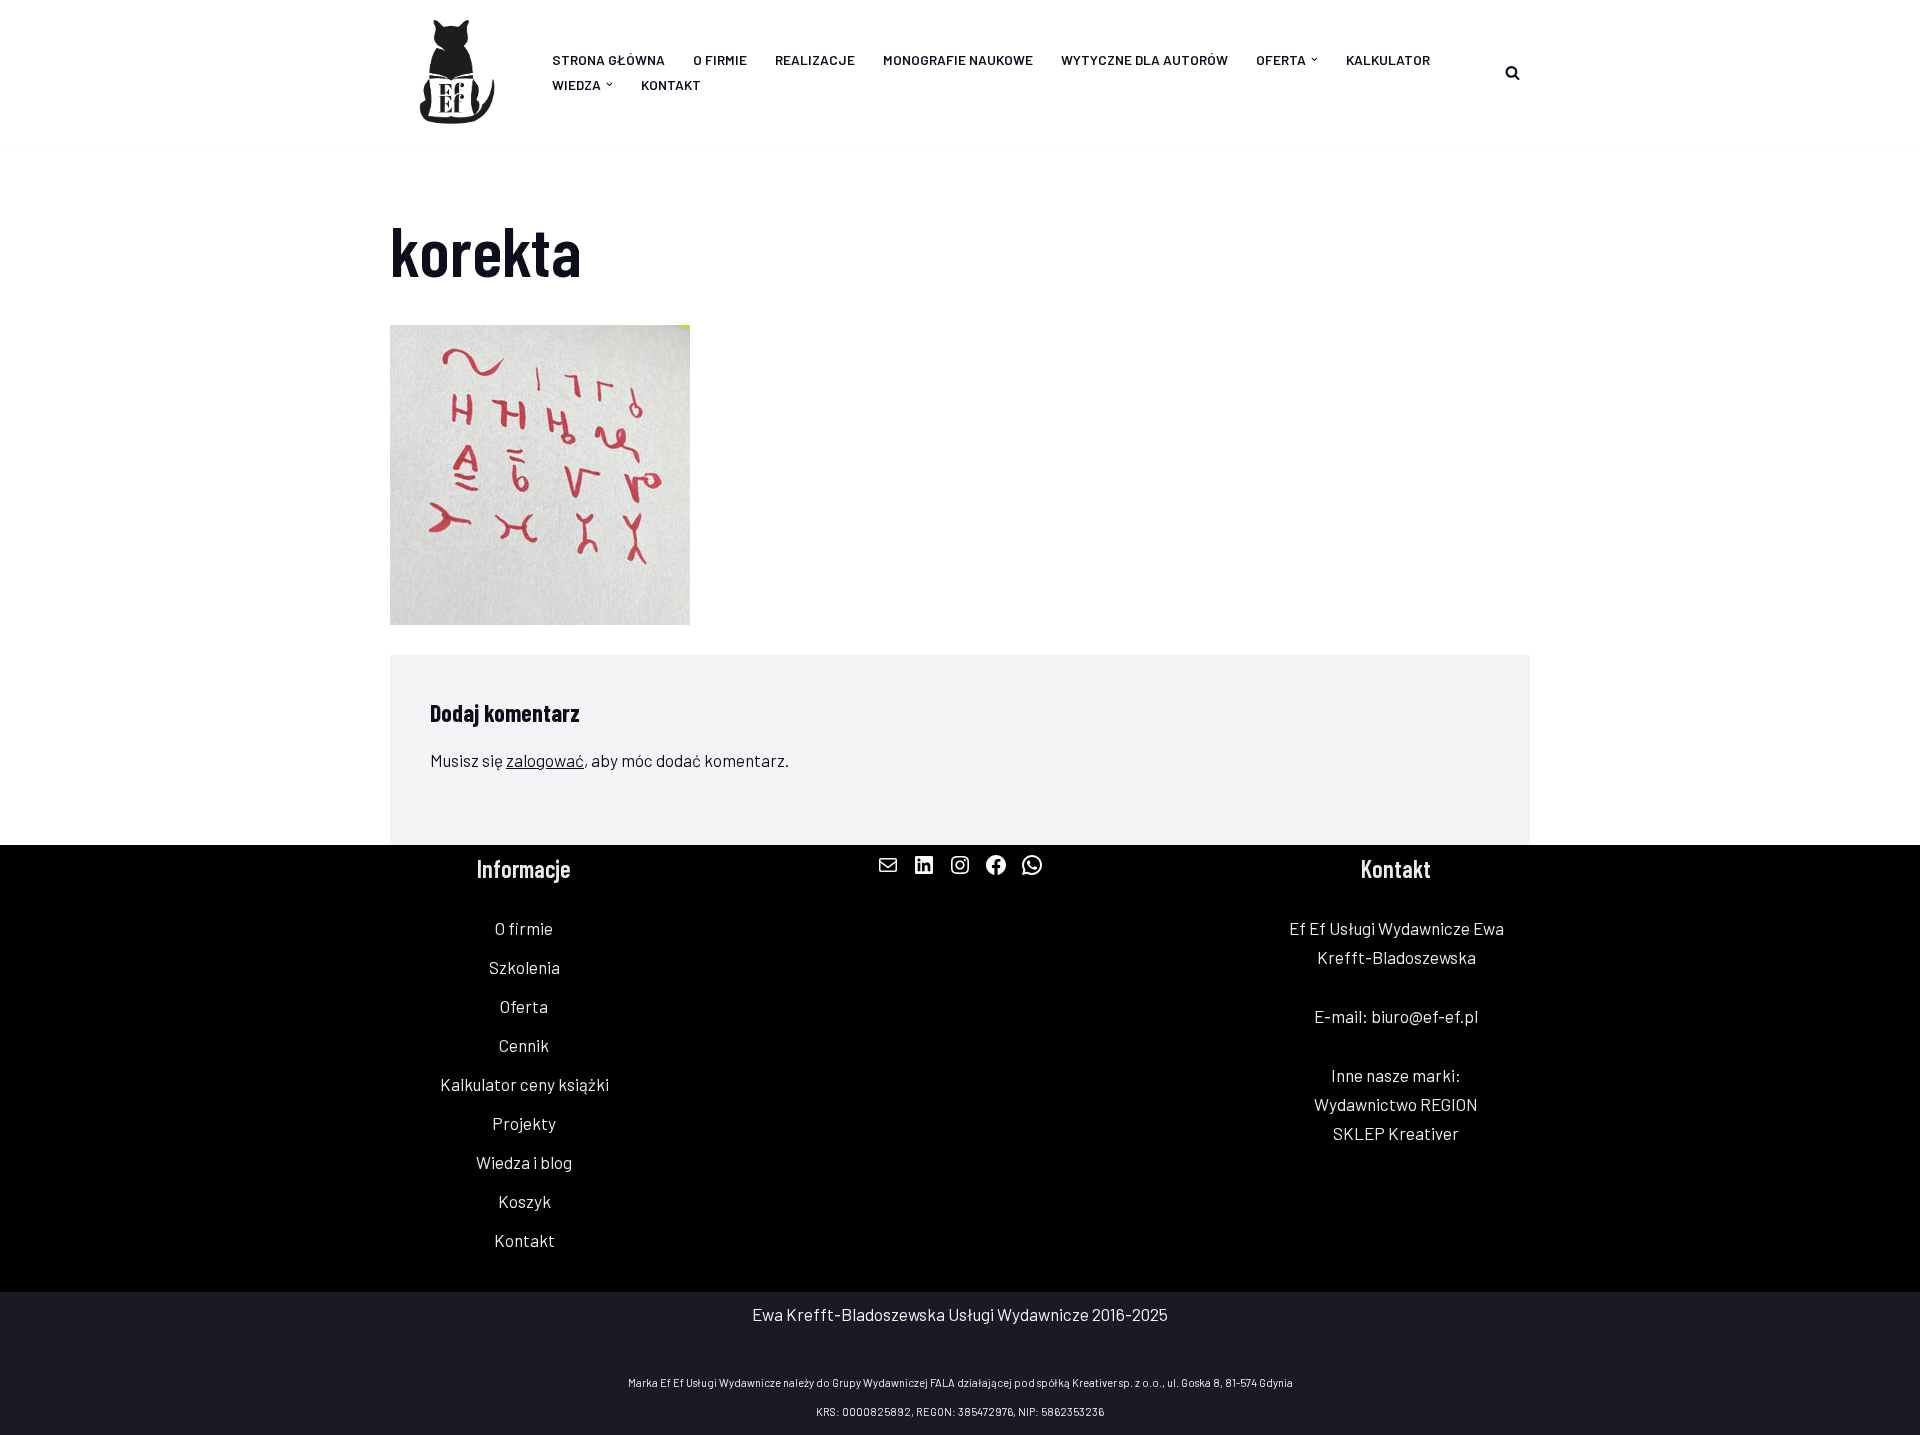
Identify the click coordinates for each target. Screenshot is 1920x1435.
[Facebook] (996, 865)
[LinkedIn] (924, 865)
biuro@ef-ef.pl (1424, 1016)
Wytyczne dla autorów (1144, 59)
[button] (1314, 59)
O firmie (720, 59)
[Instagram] (960, 865)
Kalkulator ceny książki (524, 1084)
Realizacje (815, 59)
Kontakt (671, 84)
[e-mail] (888, 865)
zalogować (545, 760)
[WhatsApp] (1032, 865)
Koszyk (524, 1201)
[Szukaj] (1512, 72)
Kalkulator (1388, 59)
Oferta (524, 1006)
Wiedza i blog (524, 1162)
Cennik (524, 1045)
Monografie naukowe (958, 59)
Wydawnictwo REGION (1396, 1104)
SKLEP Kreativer (1396, 1133)
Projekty (524, 1123)
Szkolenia (524, 967)
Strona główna (608, 59)
